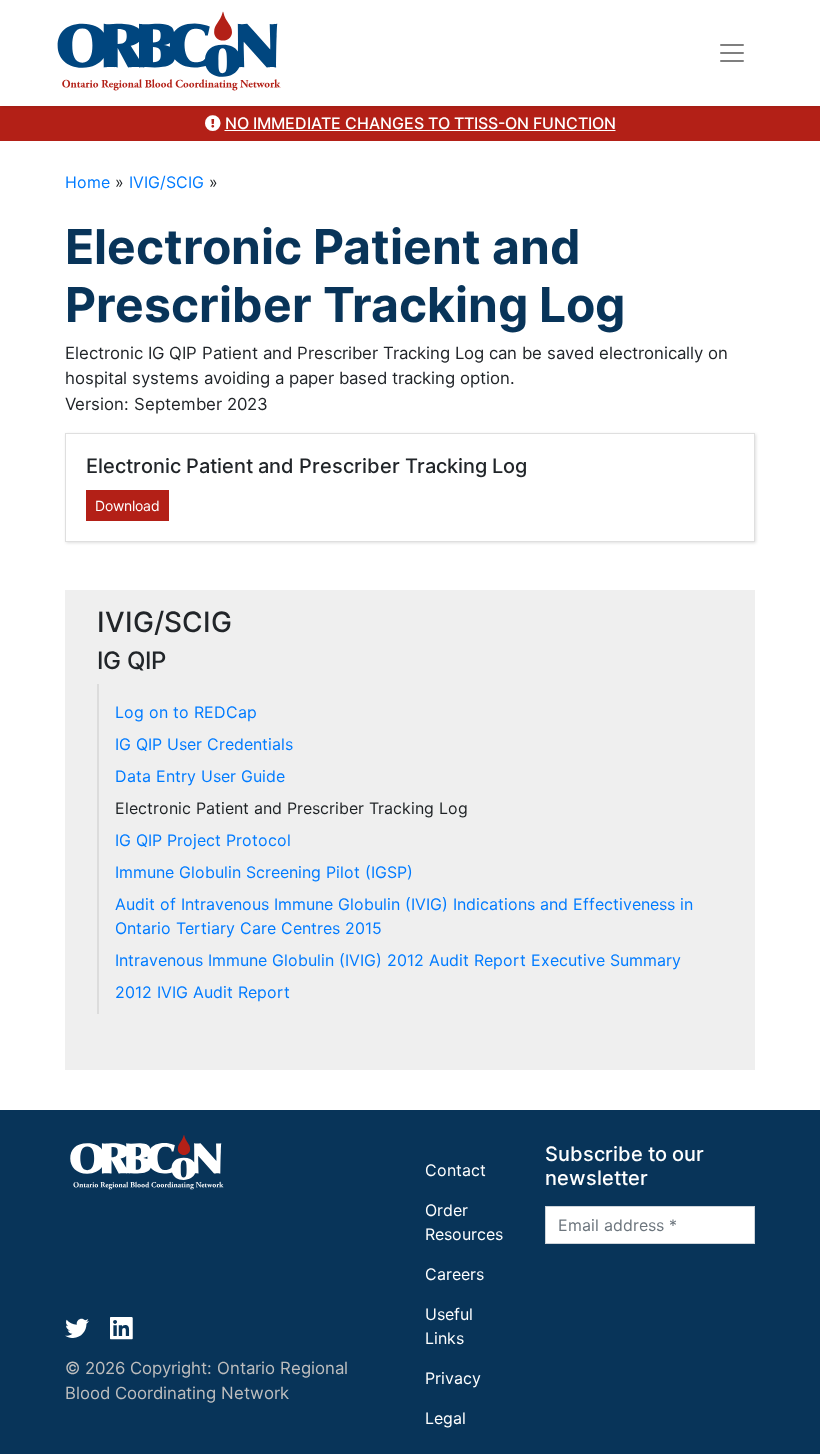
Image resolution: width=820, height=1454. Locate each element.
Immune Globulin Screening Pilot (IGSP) (264, 872)
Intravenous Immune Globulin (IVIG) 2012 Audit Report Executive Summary (398, 960)
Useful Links (449, 1326)
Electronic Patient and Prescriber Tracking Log (291, 808)
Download (127, 505)
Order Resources (464, 1222)
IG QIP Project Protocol (203, 840)
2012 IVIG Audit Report (202, 992)
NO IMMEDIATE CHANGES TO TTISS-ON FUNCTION (420, 123)
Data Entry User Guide (200, 776)
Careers (454, 1274)
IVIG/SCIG (166, 182)
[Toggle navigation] (732, 53)
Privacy (453, 1378)
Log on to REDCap (186, 712)
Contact (455, 1170)
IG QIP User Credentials (204, 744)
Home (87, 182)
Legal (445, 1418)
